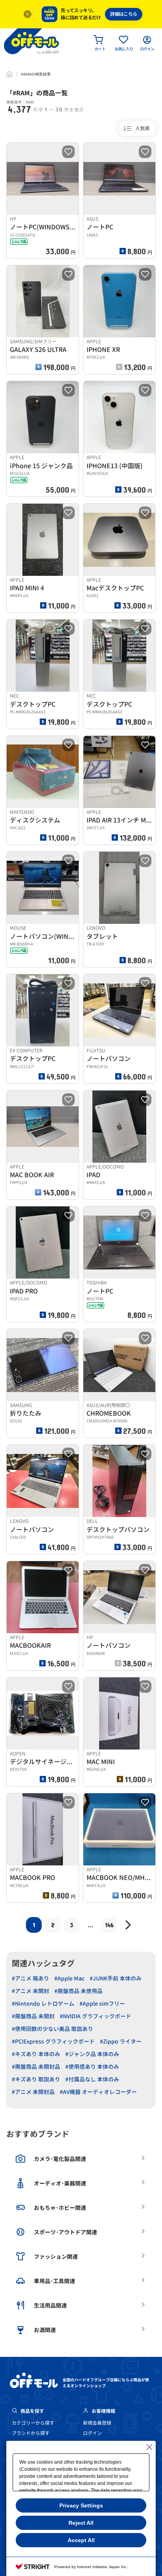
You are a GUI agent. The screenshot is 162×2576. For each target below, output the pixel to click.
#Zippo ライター (121, 2041)
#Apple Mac (69, 1978)
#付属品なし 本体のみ (92, 2079)
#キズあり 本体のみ (36, 2054)
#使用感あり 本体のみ (92, 2067)
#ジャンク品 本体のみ (92, 2054)
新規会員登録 (97, 2423)
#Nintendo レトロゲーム (43, 2004)
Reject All (81, 2523)
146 (109, 1925)
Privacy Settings (81, 2505)
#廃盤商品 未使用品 (78, 1991)
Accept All (81, 2540)
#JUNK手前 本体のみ (116, 1978)
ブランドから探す (31, 2433)
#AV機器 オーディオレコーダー (98, 2092)
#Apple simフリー (102, 2004)
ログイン (92, 2433)
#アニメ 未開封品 (33, 2092)
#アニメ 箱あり (30, 1978)
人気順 (142, 128)
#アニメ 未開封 (30, 1991)
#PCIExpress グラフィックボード (53, 2041)
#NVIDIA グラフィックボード (96, 2016)
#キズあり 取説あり (36, 2079)
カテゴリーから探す (33, 2423)
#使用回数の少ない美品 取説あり (52, 2029)
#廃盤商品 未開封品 (36, 2067)
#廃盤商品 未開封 (33, 2016)
